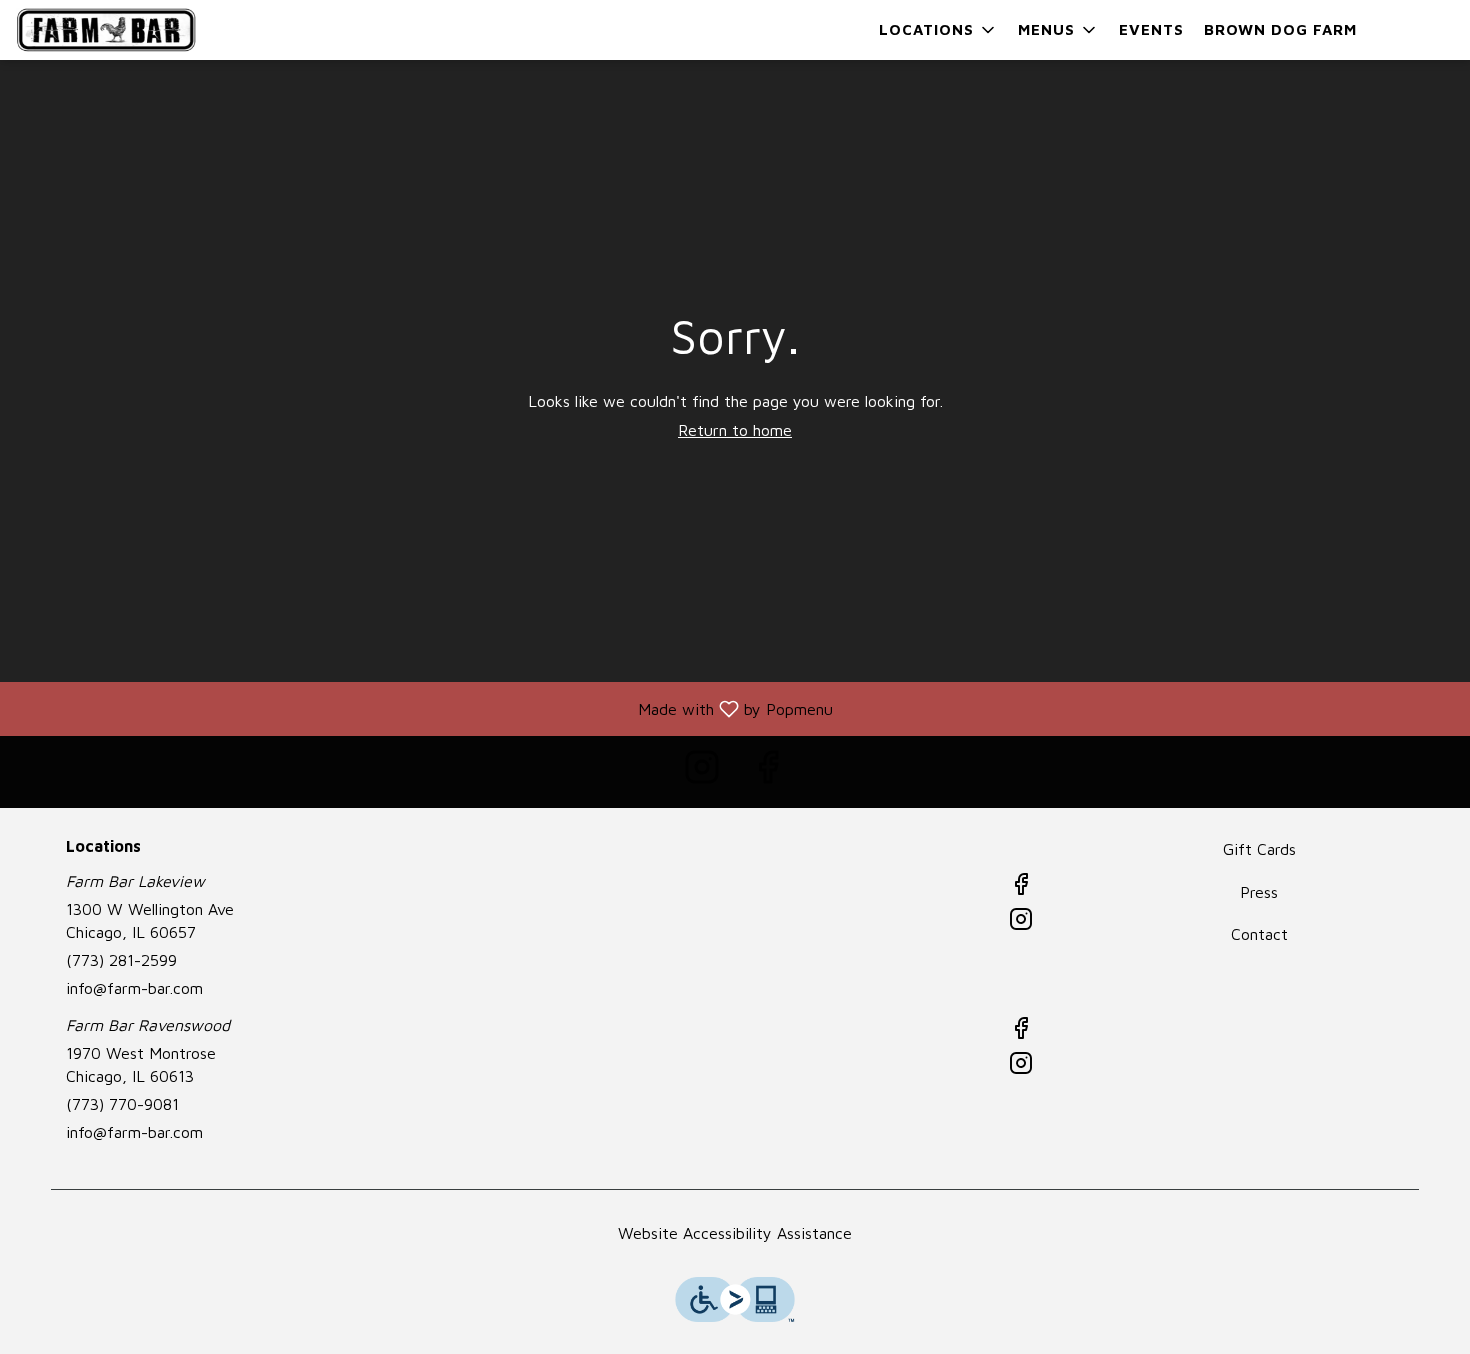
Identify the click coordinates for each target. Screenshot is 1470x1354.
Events (1151, 29)
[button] (938, 30)
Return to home (735, 430)
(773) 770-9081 (122, 1104)
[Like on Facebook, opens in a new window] (768, 771)
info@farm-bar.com (134, 988)
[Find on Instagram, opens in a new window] (702, 771)
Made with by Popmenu (424, 708)
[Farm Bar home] (106, 30)
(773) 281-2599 (121, 960)
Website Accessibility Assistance (735, 1233)
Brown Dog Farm (1280, 29)
